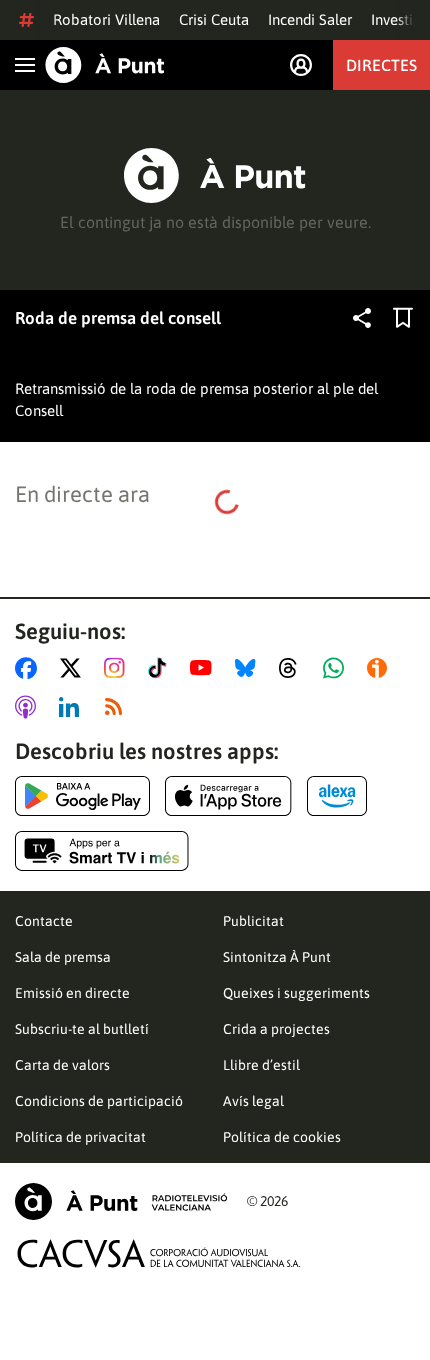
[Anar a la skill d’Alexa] (337, 796)
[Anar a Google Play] (82, 796)
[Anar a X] (74, 668)
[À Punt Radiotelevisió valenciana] (121, 1201)
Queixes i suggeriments (296, 993)
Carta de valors (62, 1065)
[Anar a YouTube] (205, 668)
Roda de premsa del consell (118, 318)
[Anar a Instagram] (118, 668)
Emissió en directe (72, 993)
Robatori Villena (106, 19)
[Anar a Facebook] (30, 668)
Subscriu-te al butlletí (82, 1029)
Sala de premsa (63, 957)
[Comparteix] (362, 318)
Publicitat (253, 921)
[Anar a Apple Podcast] (29, 707)
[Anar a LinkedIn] (73, 707)
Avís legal (253, 1101)
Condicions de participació (99, 1101)
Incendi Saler (310, 19)
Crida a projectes (276, 1029)
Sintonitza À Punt (277, 957)
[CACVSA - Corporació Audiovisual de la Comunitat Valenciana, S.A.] (159, 1253)
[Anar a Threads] (293, 668)
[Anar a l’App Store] (228, 796)
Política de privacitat (80, 1137)
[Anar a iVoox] (381, 668)
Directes (381, 65)
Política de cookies (282, 1137)
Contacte (44, 921)
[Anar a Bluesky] (249, 668)
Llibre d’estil (261, 1065)
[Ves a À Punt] (105, 65)
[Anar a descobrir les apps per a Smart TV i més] (102, 851)
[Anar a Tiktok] (161, 668)
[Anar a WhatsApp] (337, 668)
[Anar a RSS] (118, 707)
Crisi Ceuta (214, 19)
